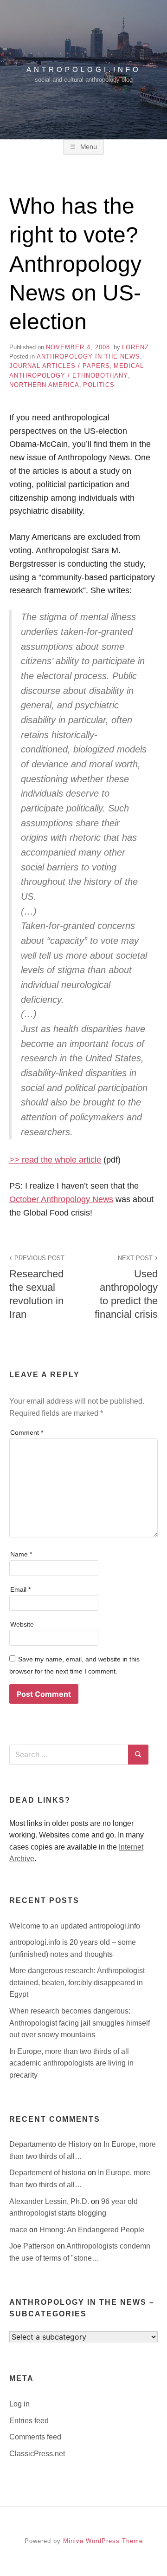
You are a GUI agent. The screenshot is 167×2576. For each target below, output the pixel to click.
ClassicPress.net (37, 2454)
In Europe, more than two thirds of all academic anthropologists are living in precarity (71, 2063)
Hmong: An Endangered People (92, 2230)
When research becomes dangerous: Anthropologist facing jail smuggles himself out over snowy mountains (80, 2023)
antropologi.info (84, 69)
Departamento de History (51, 2144)
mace (19, 2230)
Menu (88, 147)
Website (22, 1624)
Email (20, 1589)
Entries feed (29, 2421)
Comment (27, 1432)
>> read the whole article (55, 1160)
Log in (19, 2404)
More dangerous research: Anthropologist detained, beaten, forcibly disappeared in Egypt (77, 1982)
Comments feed (35, 2437)
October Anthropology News (61, 1199)
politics (99, 385)
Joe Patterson (33, 2246)
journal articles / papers (60, 366)
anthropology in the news (88, 356)
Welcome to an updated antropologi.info (75, 1926)
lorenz (135, 347)
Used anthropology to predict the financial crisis (126, 1287)
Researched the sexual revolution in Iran (37, 1287)
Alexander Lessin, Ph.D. (50, 2201)
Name (21, 1554)
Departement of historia (48, 2173)
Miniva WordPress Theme (103, 2541)
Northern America (44, 385)
